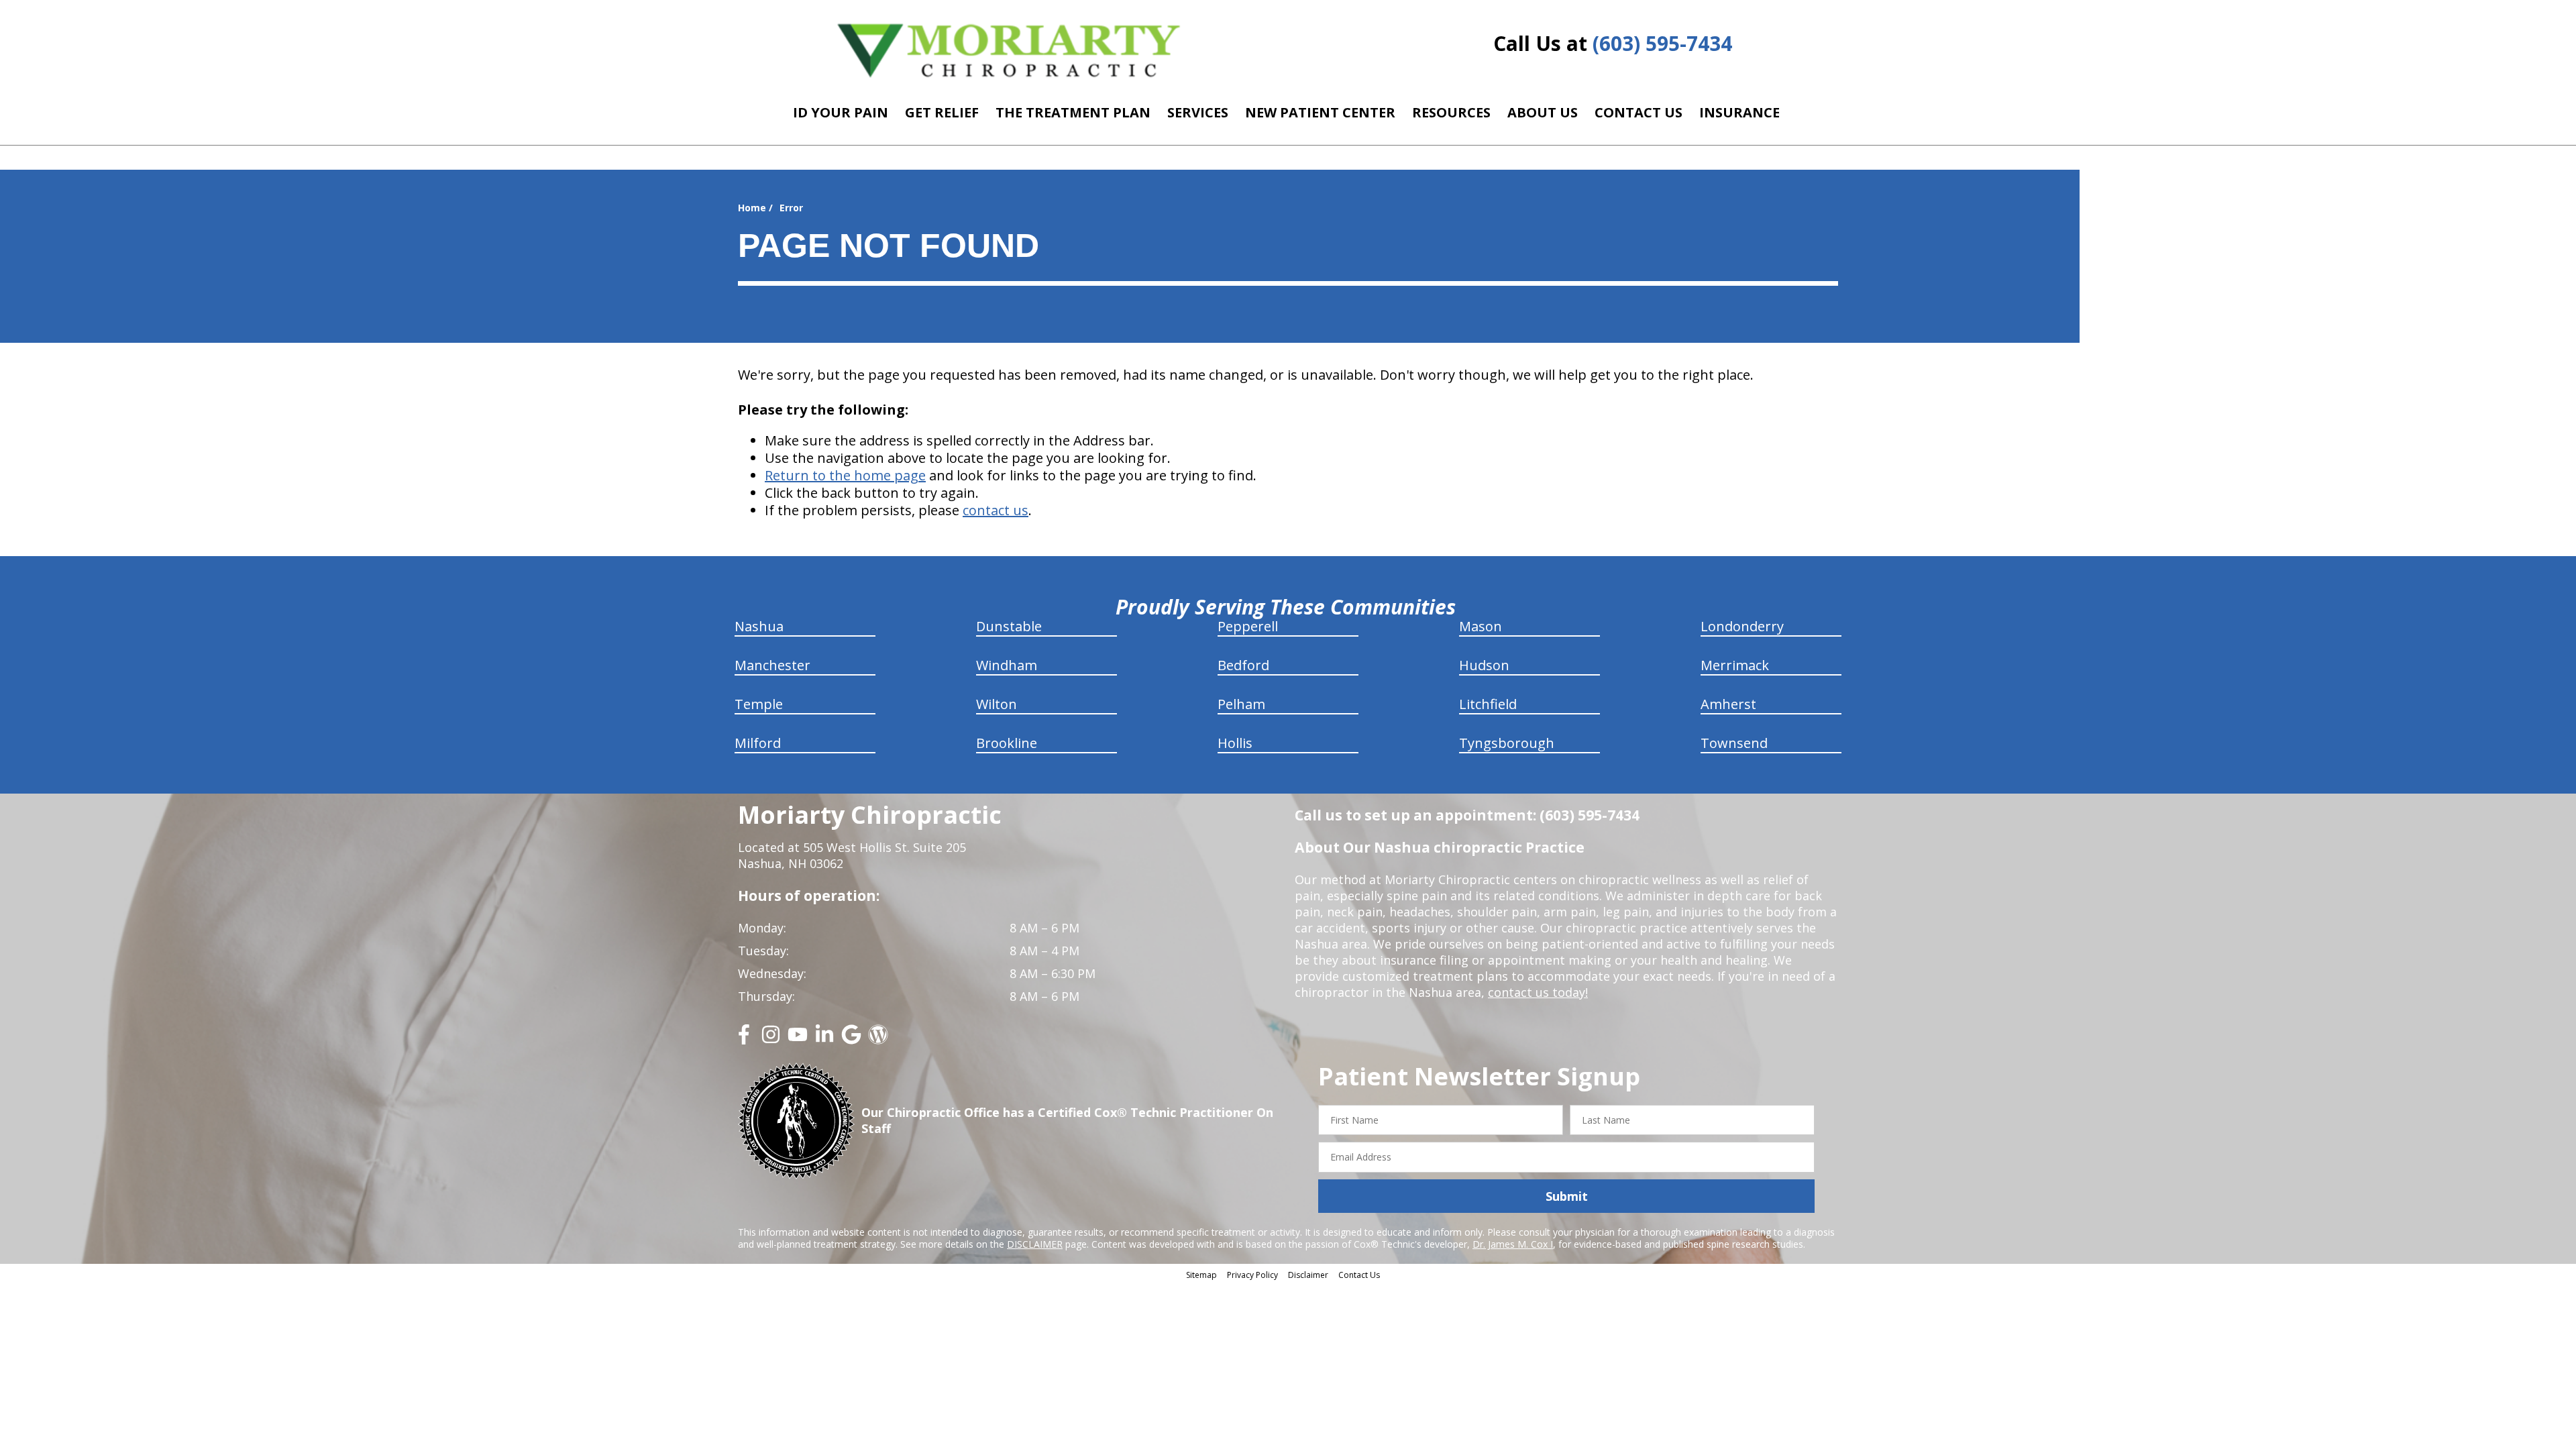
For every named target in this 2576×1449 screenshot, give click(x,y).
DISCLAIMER (1035, 1244)
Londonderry (1742, 626)
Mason (1481, 626)
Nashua (759, 626)
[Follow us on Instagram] (771, 1039)
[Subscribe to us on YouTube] (798, 1039)
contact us (996, 510)
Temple (759, 704)
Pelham (1241, 704)
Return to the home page (845, 475)
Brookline (1007, 743)
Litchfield (1488, 704)
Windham (1007, 665)
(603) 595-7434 (1662, 43)
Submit (1567, 1196)
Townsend (1734, 743)
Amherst (1728, 704)
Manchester (772, 665)
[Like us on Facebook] (744, 1039)
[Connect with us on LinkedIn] (824, 1039)
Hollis (1235, 743)
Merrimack (1735, 665)
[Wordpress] (878, 1039)
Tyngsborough (1507, 743)
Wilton (997, 704)
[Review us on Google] (851, 1039)
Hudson (1484, 665)
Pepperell (1248, 626)
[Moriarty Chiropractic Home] (1009, 50)
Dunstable (1009, 626)
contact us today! (1538, 992)
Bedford (1243, 665)
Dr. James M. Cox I (1513, 1244)
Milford (758, 743)
